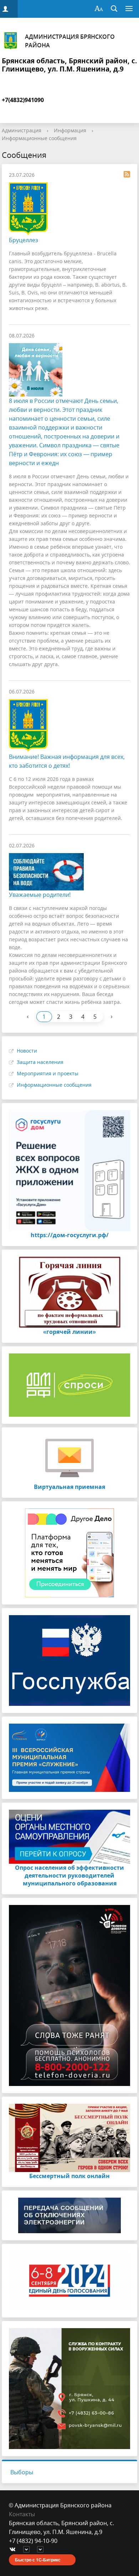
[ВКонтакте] (14, 2550)
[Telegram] (28, 2550)
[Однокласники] (42, 2550)
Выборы (22, 2472)
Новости (27, 1051)
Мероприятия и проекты (48, 1073)
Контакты (22, 2514)
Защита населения (40, 1062)
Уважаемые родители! (40, 895)
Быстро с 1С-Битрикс (38, 2560)
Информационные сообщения (39, 138)
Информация (70, 130)
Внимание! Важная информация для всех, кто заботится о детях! (67, 761)
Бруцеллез (24, 240)
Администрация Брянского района (70, 41)
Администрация (22, 130)
